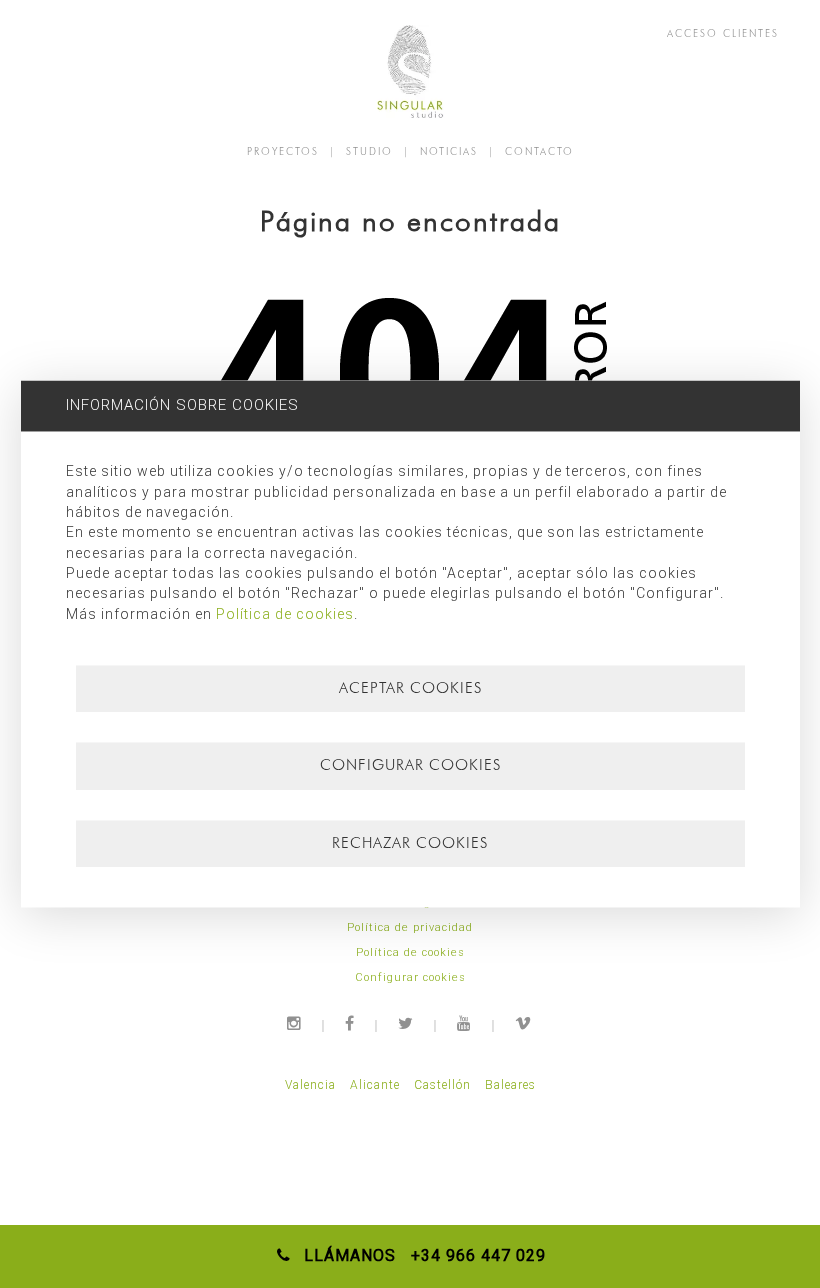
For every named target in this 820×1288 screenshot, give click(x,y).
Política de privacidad (410, 927)
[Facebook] (350, 1023)
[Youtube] (465, 1023)
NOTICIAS (449, 151)
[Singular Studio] (410, 71)
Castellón (442, 1085)
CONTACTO (539, 151)
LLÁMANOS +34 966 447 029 (420, 1255)
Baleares (510, 1085)
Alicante (375, 1085)
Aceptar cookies (410, 688)
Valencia (310, 1085)
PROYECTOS (283, 151)
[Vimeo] (524, 1023)
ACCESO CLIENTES (723, 33)
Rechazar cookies (410, 843)
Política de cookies (410, 952)
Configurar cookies (410, 977)
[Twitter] (406, 1023)
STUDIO (369, 151)
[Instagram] (295, 1023)
